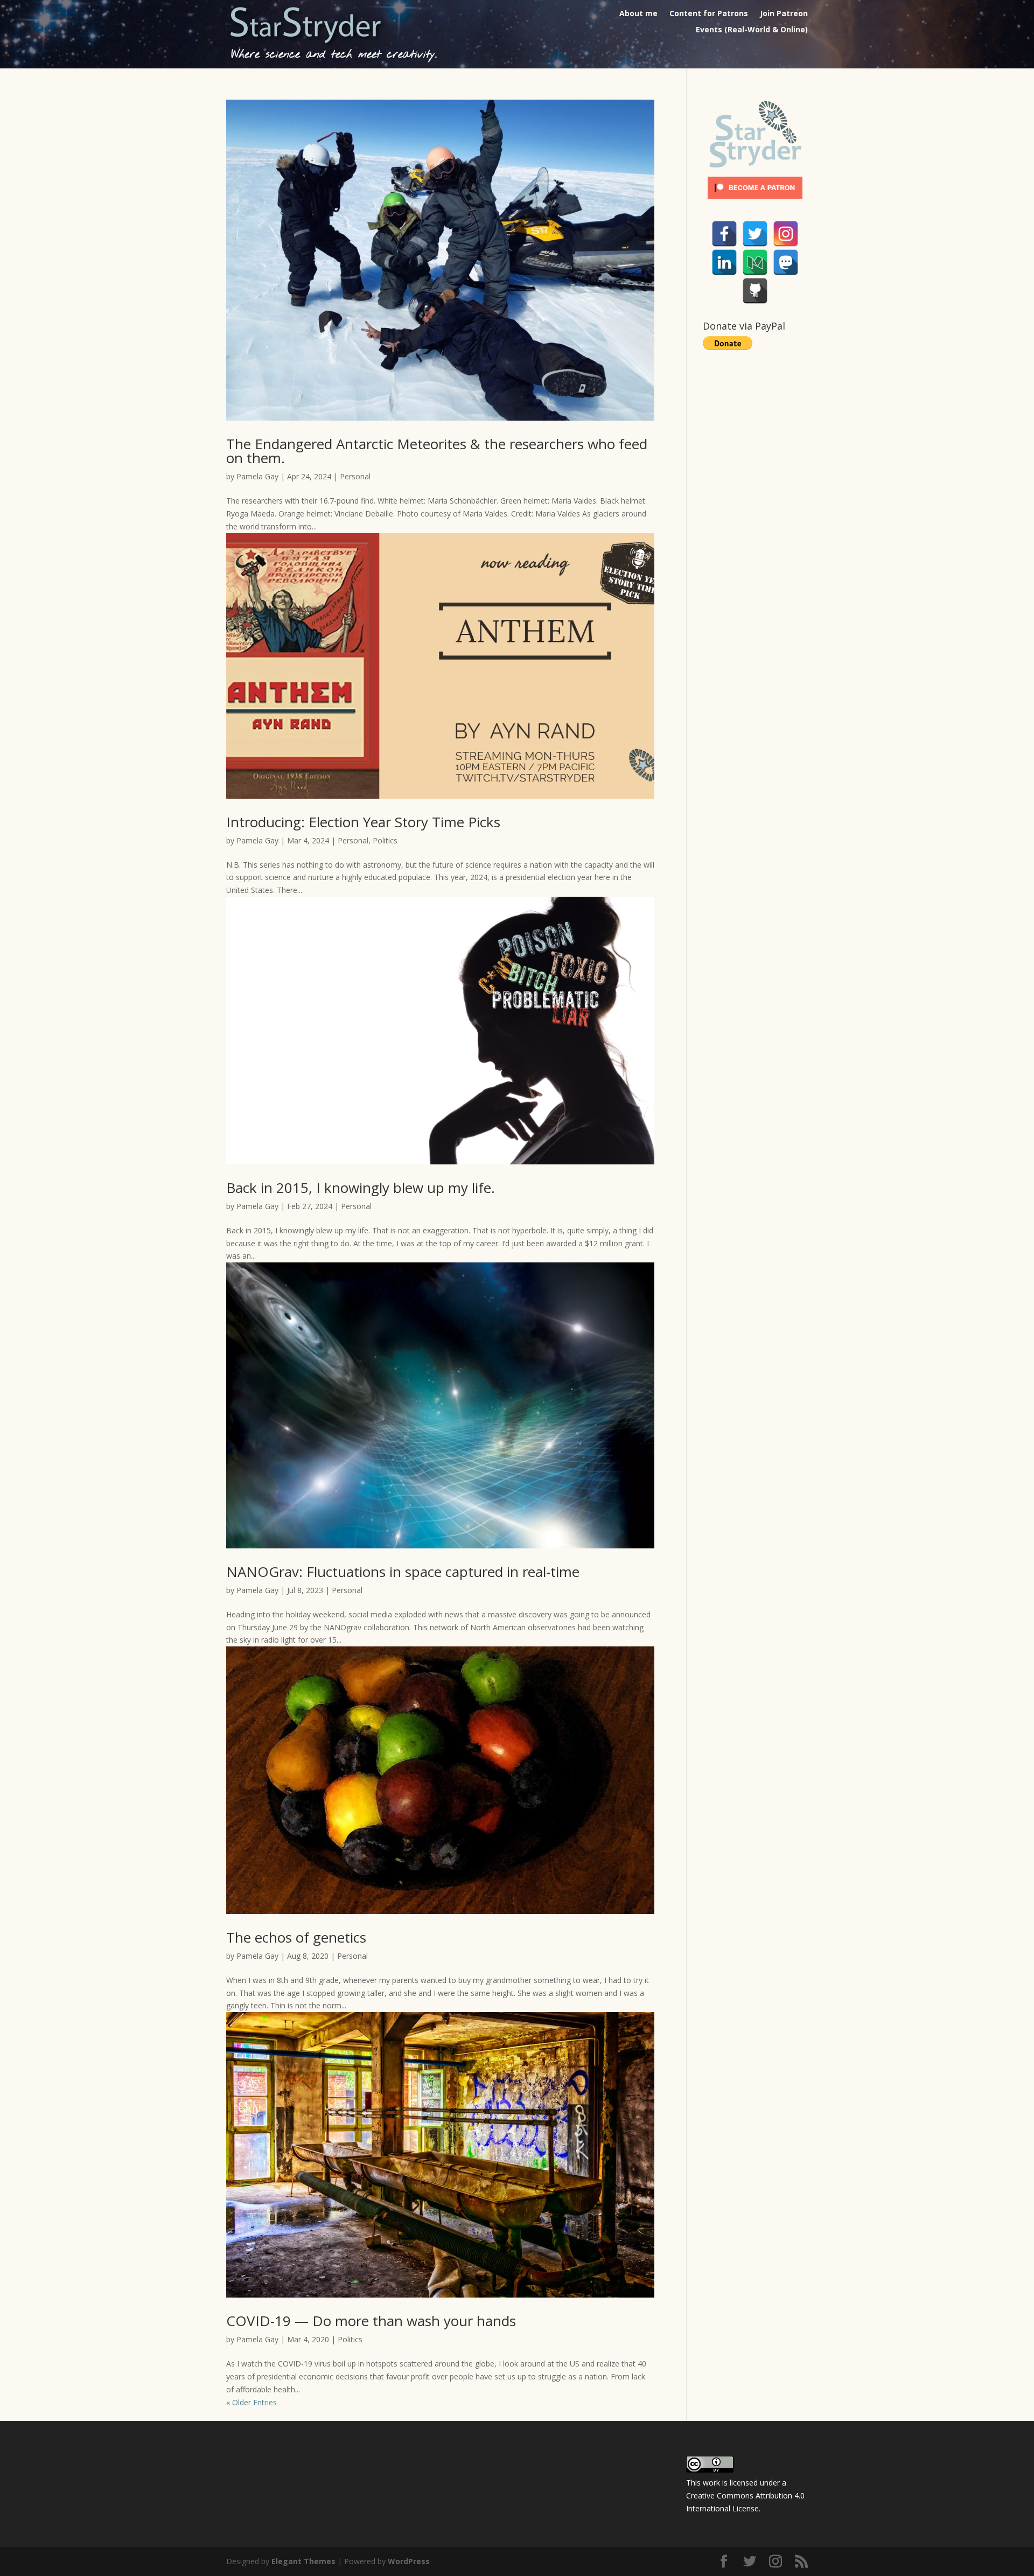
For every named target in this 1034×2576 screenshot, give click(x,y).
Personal (355, 476)
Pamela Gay (257, 476)
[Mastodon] (786, 262)
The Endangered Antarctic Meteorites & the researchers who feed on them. (437, 451)
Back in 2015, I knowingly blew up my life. (361, 1188)
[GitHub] (755, 291)
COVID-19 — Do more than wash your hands (371, 2321)
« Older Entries (251, 2402)
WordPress (409, 2561)
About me (638, 14)
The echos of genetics (296, 1937)
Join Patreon (784, 14)
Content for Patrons (709, 14)
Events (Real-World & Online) (752, 30)
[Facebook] (724, 234)
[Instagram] (786, 234)
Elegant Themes (303, 2561)
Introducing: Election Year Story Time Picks (363, 822)
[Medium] (755, 262)
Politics (385, 840)
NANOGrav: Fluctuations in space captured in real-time (403, 1572)
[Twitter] (755, 234)
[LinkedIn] (724, 262)
